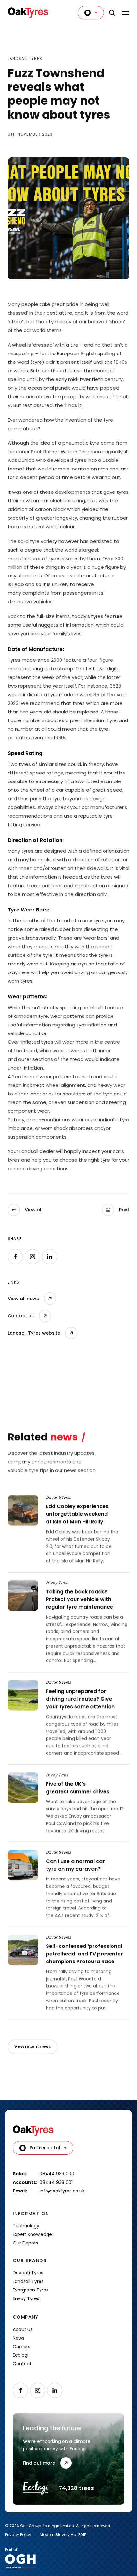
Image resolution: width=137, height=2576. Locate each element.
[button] (116, 1210)
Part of (11, 2550)
